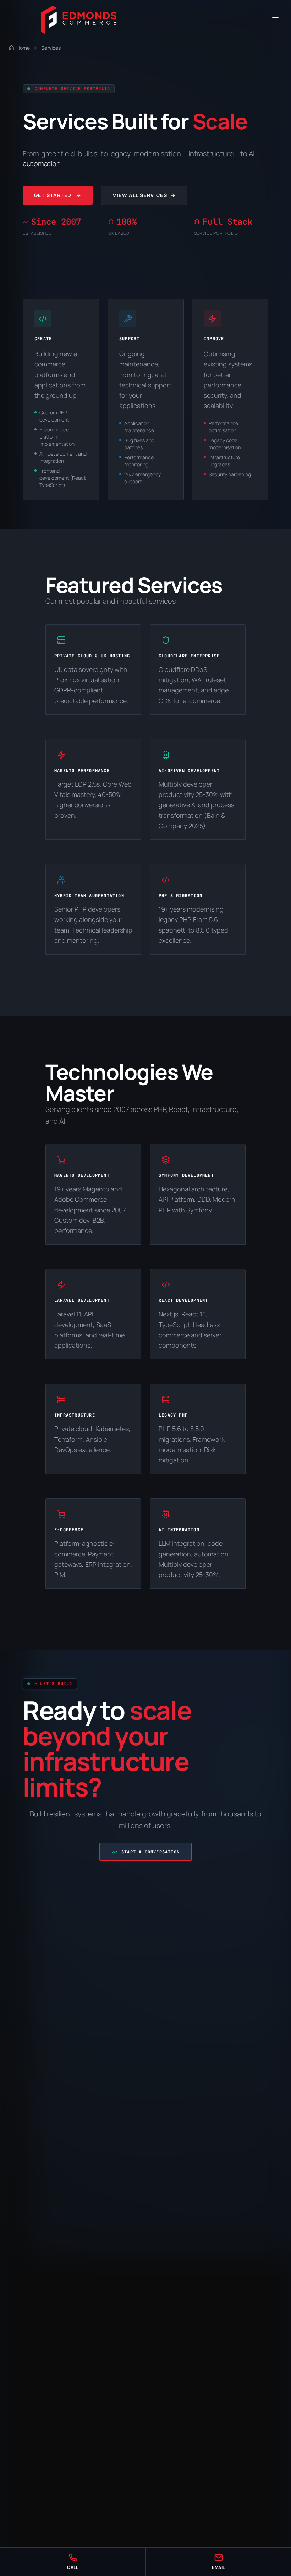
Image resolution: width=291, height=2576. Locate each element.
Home (23, 48)
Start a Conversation (150, 1852)
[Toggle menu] (275, 20)
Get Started (53, 195)
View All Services (140, 195)
